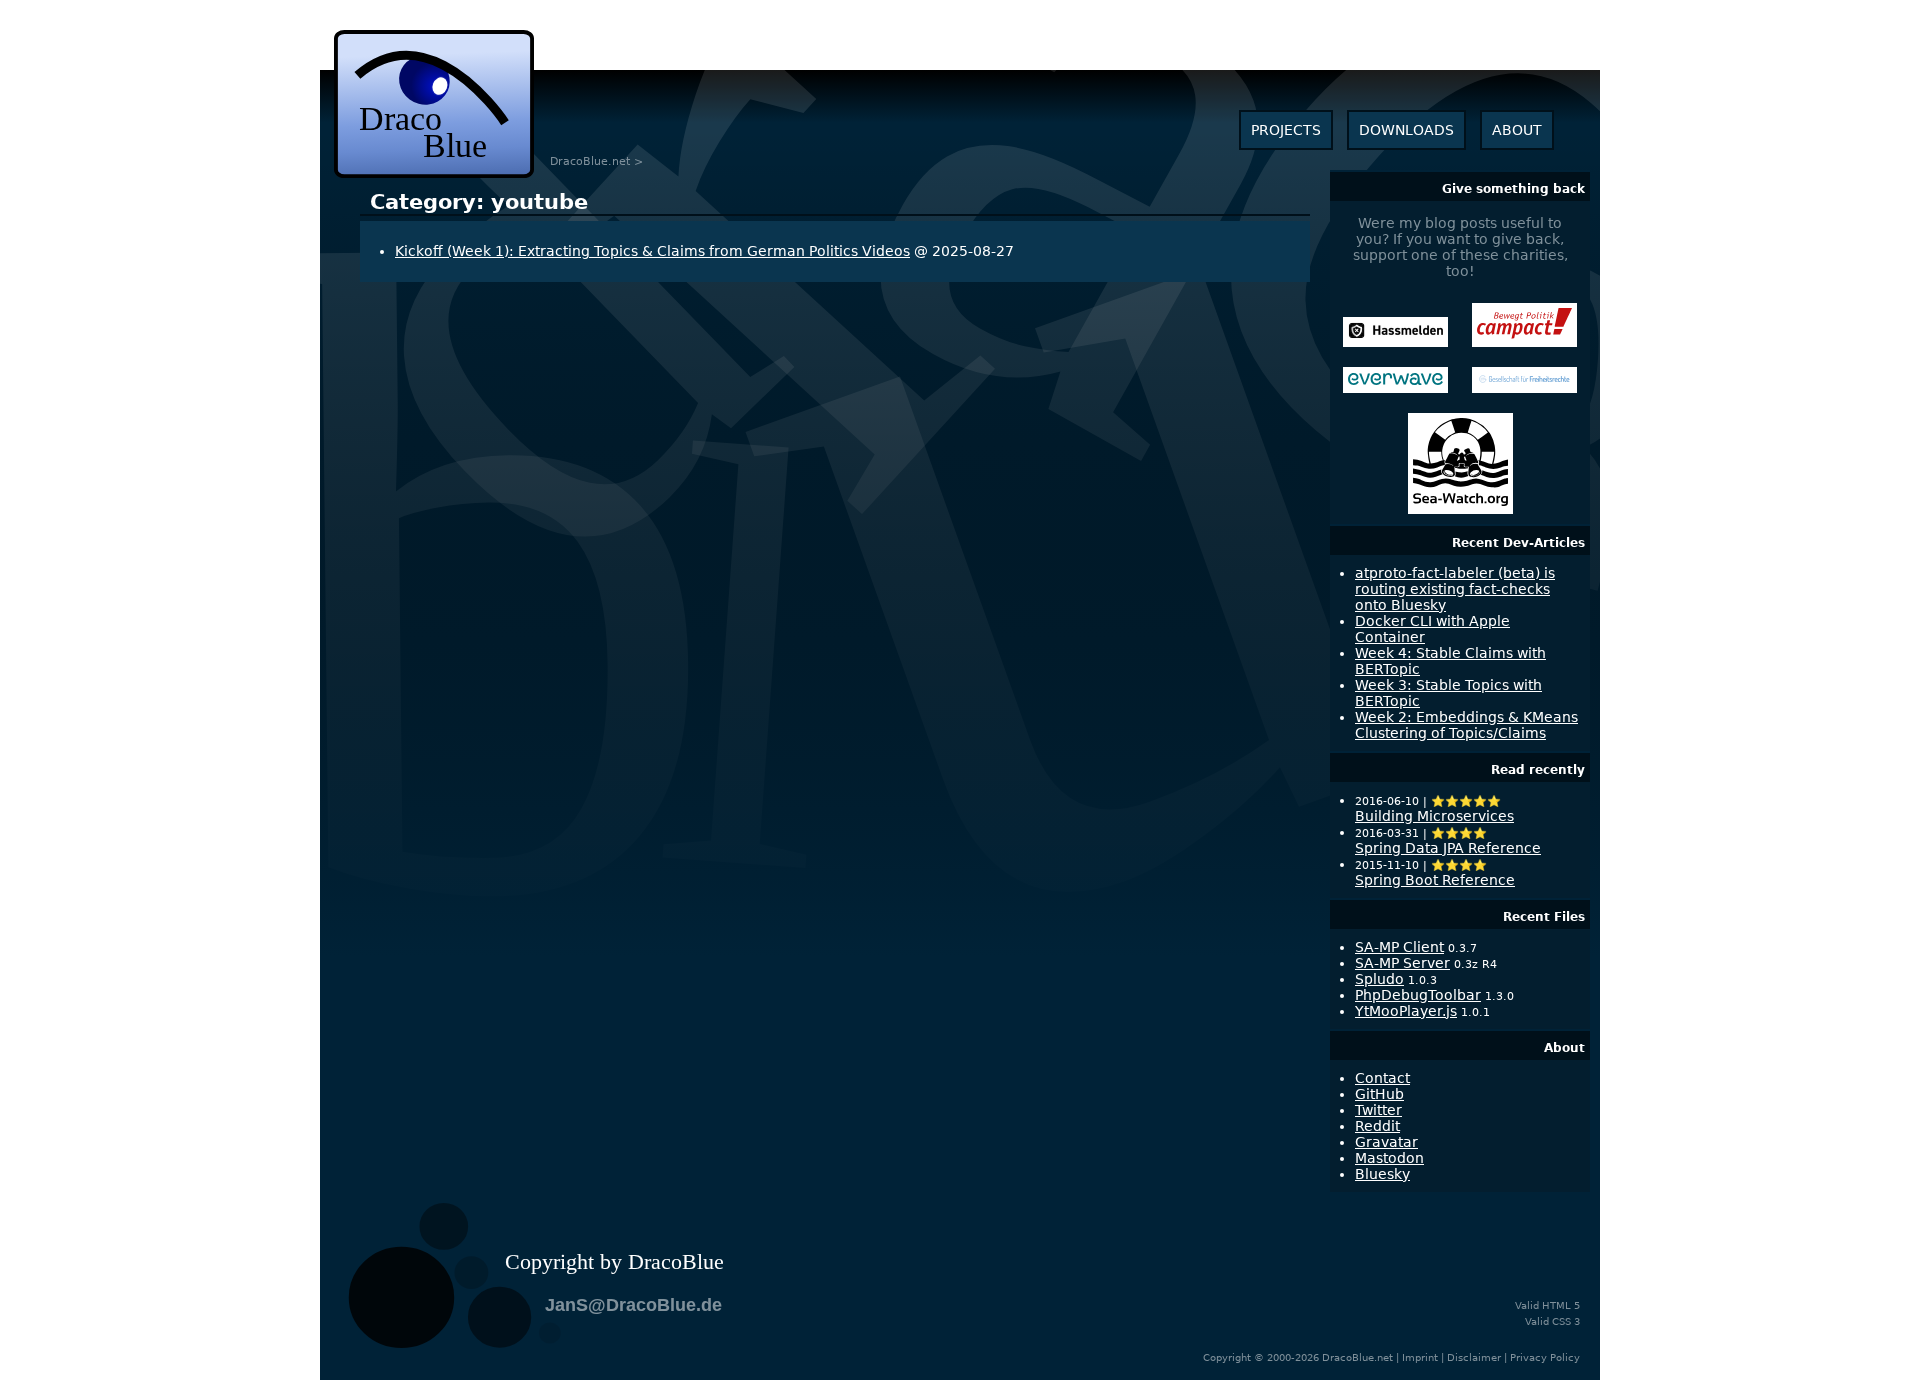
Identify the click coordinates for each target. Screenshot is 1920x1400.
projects (1286, 130)
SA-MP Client (1399, 947)
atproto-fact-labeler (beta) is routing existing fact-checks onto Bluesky (1455, 589)
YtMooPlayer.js (1406, 1011)
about (1517, 130)
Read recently (1538, 770)
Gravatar (1386, 1142)
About (1564, 1048)
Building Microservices (1434, 816)
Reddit (1377, 1126)
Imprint (1420, 1357)
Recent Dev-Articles (1518, 543)
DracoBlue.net (590, 161)
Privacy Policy (1545, 1357)
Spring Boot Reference (1435, 880)
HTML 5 (1561, 1305)
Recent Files (1544, 917)
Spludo (1379, 979)
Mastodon (1389, 1158)
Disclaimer (1474, 1357)
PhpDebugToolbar (1418, 995)
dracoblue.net (434, 104)
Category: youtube (479, 202)
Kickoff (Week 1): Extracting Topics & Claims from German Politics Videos (652, 251)
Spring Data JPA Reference (1448, 848)
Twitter (1378, 1110)
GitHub (1379, 1094)
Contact (1382, 1078)
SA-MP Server (1402, 963)
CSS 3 (1566, 1321)
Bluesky (1382, 1174)
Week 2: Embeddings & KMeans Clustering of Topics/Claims (1466, 725)
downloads (1406, 130)
